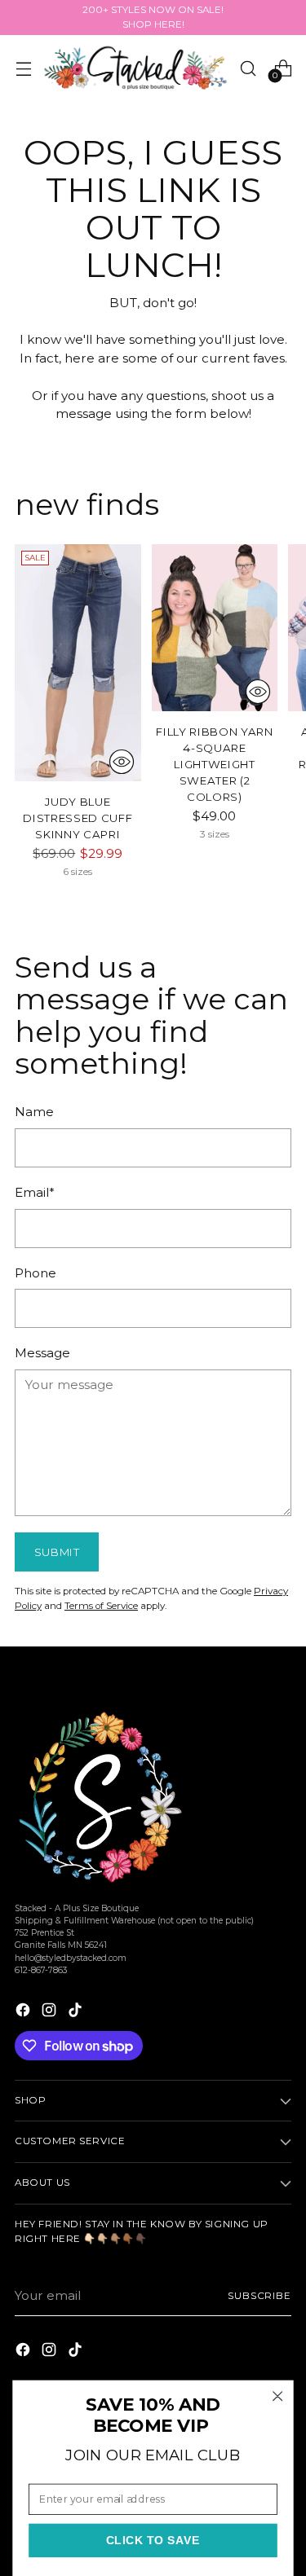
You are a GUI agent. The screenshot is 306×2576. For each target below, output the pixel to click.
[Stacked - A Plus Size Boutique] (135, 68)
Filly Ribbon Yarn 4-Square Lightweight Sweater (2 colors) (214, 764)
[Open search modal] (248, 68)
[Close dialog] (278, 2396)
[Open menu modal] (23, 68)
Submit (57, 1552)
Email (35, 1192)
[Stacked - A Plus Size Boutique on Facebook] (24, 2013)
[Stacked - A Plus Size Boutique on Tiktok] (77, 2013)
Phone (35, 1273)
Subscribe (259, 2296)
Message (42, 1353)
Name (34, 1112)
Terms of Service (101, 1606)
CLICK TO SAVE (153, 2541)
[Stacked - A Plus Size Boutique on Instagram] (51, 2013)
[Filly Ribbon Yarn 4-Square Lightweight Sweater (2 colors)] (215, 628)
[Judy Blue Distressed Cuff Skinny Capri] (78, 663)
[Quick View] (122, 762)
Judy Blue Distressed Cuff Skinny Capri (78, 818)
